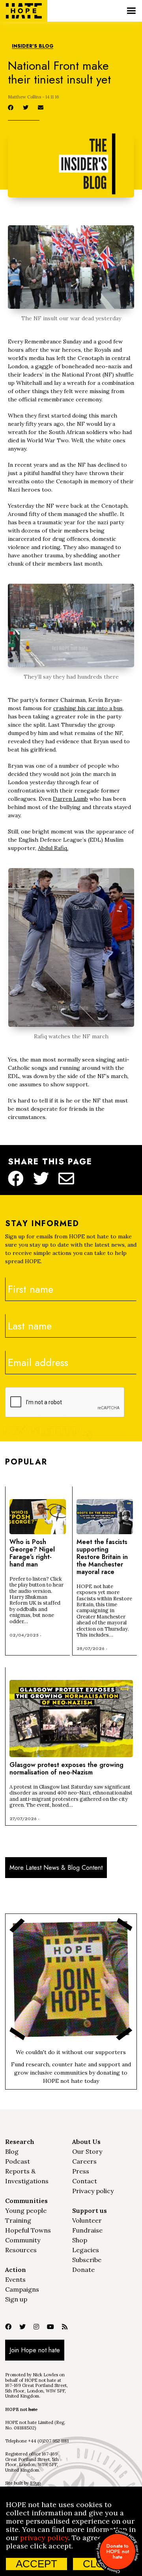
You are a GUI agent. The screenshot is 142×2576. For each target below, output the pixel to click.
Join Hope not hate (35, 2350)
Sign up (16, 2299)
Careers (84, 2161)
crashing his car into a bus (88, 708)
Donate (83, 2270)
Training (18, 2220)
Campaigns (22, 2289)
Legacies (86, 2250)
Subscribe (87, 2260)
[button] (131, 11)
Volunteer (87, 2220)
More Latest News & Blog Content (56, 1868)
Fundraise (87, 2230)
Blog (12, 2151)
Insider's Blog (33, 46)
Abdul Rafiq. (53, 848)
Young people (26, 2210)
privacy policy (44, 2538)
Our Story (87, 2151)
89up (35, 2483)
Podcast (18, 2161)
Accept (36, 2564)
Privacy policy (93, 2191)
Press (81, 2171)
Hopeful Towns (28, 2230)
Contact (85, 2181)
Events (15, 2279)
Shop (80, 2240)
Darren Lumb (70, 799)
